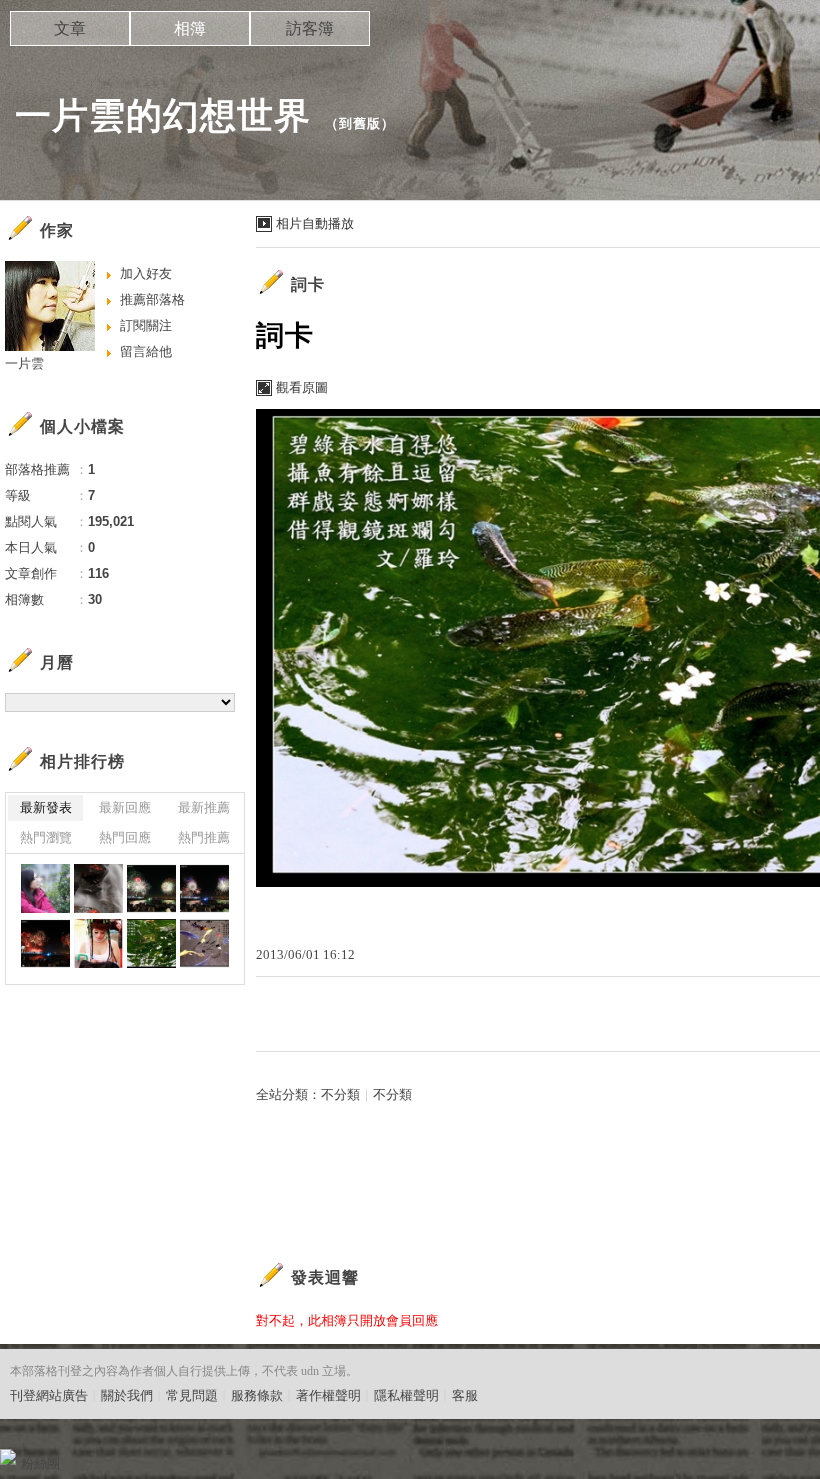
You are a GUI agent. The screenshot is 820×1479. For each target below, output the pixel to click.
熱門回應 (125, 837)
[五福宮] (98, 943)
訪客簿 (310, 28)
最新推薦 (204, 807)
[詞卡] (151, 943)
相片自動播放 (315, 223)
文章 (70, 28)
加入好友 (146, 273)
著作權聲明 (328, 1395)
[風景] (98, 888)
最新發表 (46, 807)
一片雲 (24, 363)
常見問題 (192, 1395)
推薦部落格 (152, 299)
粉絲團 (40, 1463)
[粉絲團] (8, 1457)
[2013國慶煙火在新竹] (151, 888)
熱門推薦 (204, 837)
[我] (45, 888)
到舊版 (360, 123)
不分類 (340, 1094)
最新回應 (125, 807)
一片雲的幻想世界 (163, 115)
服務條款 (257, 1395)
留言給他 (146, 351)
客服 (465, 1395)
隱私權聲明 (406, 1395)
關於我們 (127, 1395)
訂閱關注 (146, 325)
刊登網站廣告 (49, 1395)
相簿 (190, 28)
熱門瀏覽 (46, 837)
